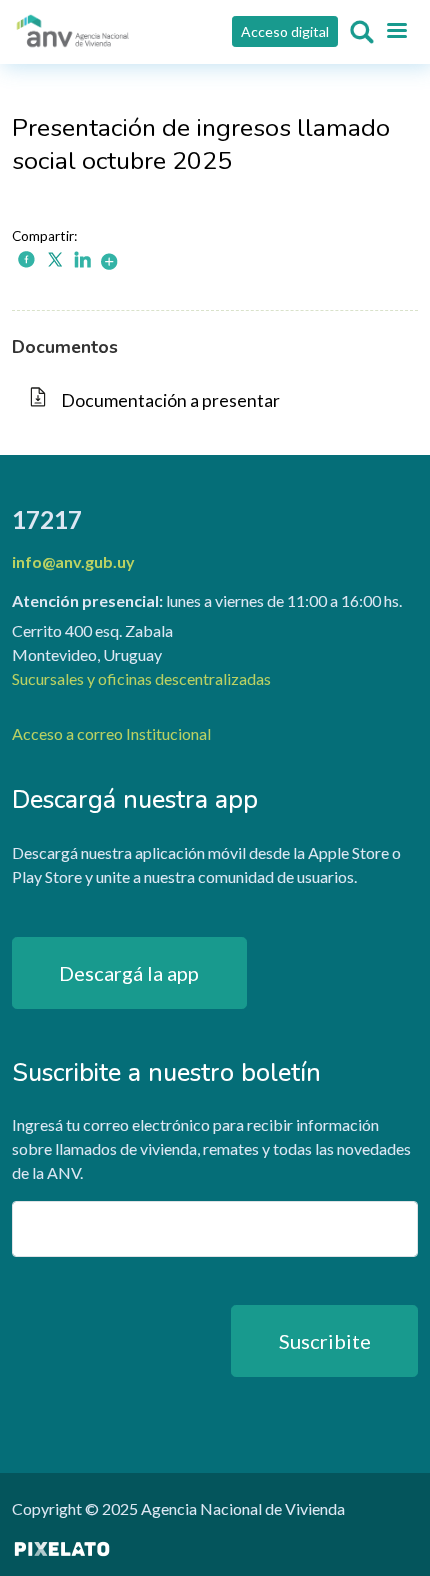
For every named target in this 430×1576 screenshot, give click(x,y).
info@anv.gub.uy (73, 561)
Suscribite (325, 1341)
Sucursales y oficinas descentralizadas (141, 678)
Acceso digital (285, 31)
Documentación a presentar (170, 400)
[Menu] (396, 31)
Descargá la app (129, 973)
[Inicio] (73, 32)
